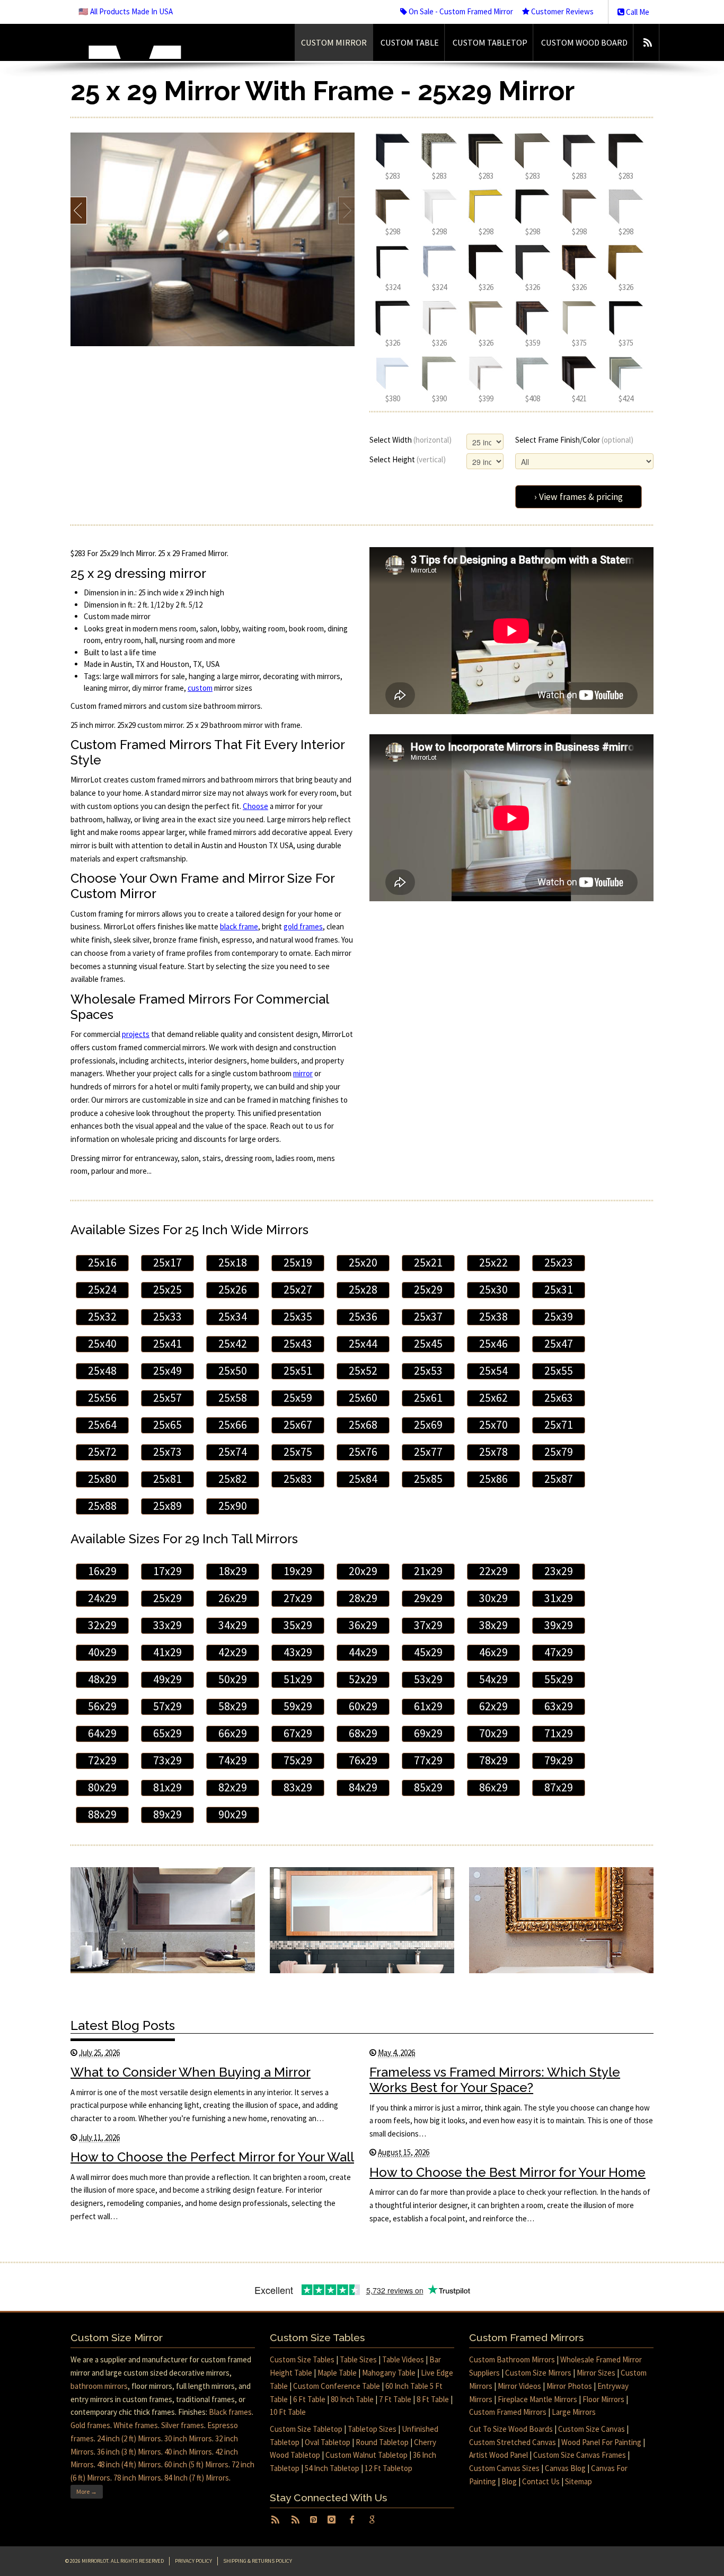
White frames (136, 2425)
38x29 (493, 1625)
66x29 (233, 1733)
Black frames (230, 2412)
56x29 (102, 1706)
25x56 (102, 1398)
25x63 (559, 1398)
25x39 (559, 1317)
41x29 (167, 1652)
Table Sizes (358, 2359)
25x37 (428, 1317)
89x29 (167, 1814)
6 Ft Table (309, 2399)
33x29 (167, 1625)
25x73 (167, 1452)
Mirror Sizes (596, 2373)
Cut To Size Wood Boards (511, 2429)
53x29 (428, 1679)
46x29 (493, 1652)
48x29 (102, 1679)
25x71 (559, 1425)
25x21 (428, 1263)
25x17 (167, 1263)
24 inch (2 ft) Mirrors (129, 2438)
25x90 (233, 1506)
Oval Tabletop (328, 2442)
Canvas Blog (565, 2468)
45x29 (428, 1652)
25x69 (428, 1425)
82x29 (233, 1787)
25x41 (167, 1344)
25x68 (363, 1425)
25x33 (167, 1317)
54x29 (493, 1679)
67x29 (298, 1733)
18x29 (233, 1571)
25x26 (233, 1290)
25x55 (559, 1371)
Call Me (637, 12)
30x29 (493, 1598)
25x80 (102, 1479)
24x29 (102, 1598)
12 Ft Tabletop (389, 2468)
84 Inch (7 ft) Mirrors (197, 2478)
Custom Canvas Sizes (504, 2468)
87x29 (559, 1787)
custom (200, 688)
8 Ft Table (433, 2399)
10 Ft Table (288, 2412)
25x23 (559, 1263)
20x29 (363, 1571)
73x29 (167, 1760)
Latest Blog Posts (123, 2025)
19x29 (298, 1571)
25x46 (493, 1344)
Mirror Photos (569, 2386)
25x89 (167, 1506)
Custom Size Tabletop (306, 2429)
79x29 (559, 1760)
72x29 (102, 1760)
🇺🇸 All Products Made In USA (126, 11)
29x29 (428, 1598)
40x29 (102, 1652)
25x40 (102, 1344)
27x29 (298, 1598)
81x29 (167, 1787)
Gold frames (90, 2425)
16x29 (102, 1571)
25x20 (363, 1263)
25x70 (493, 1425)
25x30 (493, 1290)
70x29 (493, 1733)
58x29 (233, 1706)
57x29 (167, 1706)
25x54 (493, 1371)
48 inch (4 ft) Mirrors (129, 2464)
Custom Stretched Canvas (513, 2442)
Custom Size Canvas (591, 2429)
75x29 (298, 1760)
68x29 (363, 1733)
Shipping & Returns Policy (258, 2561)
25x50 (233, 1371)
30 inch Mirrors (188, 2438)
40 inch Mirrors (188, 2452)
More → (87, 2491)
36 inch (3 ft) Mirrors (129, 2452)
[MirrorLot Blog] (647, 42)
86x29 (493, 1787)
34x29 (233, 1625)
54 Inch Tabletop (332, 2468)
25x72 (102, 1452)
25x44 (363, 1344)
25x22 (493, 1263)
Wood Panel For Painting (601, 2442)
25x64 (102, 1425)
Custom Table (410, 42)
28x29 (363, 1598)
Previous (79, 210)
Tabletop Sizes (372, 2429)
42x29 (233, 1652)
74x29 (233, 1760)
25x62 (493, 1398)
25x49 (167, 1371)
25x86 (493, 1479)
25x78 (493, 1452)
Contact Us (541, 2481)
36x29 (363, 1625)
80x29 (102, 1787)
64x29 (102, 1733)
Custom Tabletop (490, 42)
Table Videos (403, 2359)
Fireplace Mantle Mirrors (537, 2399)
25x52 (363, 1371)
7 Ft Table (395, 2399)
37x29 (428, 1625)
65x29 (167, 1733)
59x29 (298, 1706)
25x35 (298, 1317)
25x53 (428, 1371)
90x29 (233, 1814)
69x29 (428, 1733)
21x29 (428, 1571)
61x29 (428, 1706)
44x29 (363, 1652)
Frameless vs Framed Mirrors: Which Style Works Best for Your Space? (495, 2080)
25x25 (167, 1290)
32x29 (102, 1625)
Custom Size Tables (302, 2359)
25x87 (559, 1479)
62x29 (493, 1706)
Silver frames (183, 2425)
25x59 (298, 1398)
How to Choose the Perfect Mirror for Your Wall (212, 2157)
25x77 (428, 1452)
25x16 (102, 1263)
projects (136, 1034)
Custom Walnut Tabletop (367, 2455)
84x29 (363, 1787)
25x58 (233, 1398)
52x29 (363, 1679)
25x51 (298, 1371)
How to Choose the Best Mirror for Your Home (507, 2172)
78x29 (493, 1760)
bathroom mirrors (99, 2386)
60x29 (363, 1706)
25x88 (102, 1506)
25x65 (167, 1425)
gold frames (303, 926)
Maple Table (337, 2373)
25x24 (102, 1290)
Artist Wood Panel (498, 2455)
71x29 (559, 1733)
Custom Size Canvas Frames (580, 2455)
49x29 (167, 1679)
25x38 (493, 1317)
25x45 (428, 1344)
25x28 (363, 1290)
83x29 (298, 1787)
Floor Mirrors (603, 2399)
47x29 (559, 1652)
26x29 (233, 1598)
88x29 (102, 1814)
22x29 (493, 1571)
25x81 (167, 1479)
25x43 (298, 1344)
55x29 (559, 1679)
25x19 (298, 1263)
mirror (303, 1073)
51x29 (298, 1679)
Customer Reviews (562, 11)
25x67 (298, 1425)
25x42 (233, 1344)
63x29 (559, 1706)
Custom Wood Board (584, 42)
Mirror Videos (519, 2386)
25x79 (559, 1452)
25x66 (233, 1425)
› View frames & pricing (579, 497)
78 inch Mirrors (137, 2478)
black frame (239, 926)
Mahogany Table (389, 2373)
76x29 (363, 1760)
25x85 (428, 1479)
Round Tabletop (382, 2442)
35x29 (298, 1625)
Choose (255, 806)
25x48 (102, 1371)
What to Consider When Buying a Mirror (191, 2072)
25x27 (298, 1290)
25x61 (428, 1398)
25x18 (233, 1263)
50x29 (233, 1679)
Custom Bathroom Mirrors (512, 2359)
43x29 (298, 1652)
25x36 (363, 1317)
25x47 (559, 1344)
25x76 (363, 1452)
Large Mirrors (574, 2412)
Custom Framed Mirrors (508, 2412)
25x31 (559, 1290)
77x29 (428, 1760)
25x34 (233, 1317)
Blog (509, 2481)
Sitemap (579, 2481)
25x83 (298, 1479)
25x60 (363, 1398)
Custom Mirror (334, 42)
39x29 (559, 1625)
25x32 (102, 1317)
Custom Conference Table (337, 2386)
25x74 (233, 1452)
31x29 (559, 1598)
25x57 (167, 1398)
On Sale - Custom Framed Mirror (460, 11)
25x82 (233, 1479)
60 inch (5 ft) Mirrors (196, 2464)
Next (346, 210)
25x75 (298, 1452)
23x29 (559, 1571)
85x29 (428, 1787)
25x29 (428, 1290)
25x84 (363, 1479)
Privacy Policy (193, 2561)
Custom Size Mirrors (538, 2373)
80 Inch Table (352, 2399)
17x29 (167, 1571)
